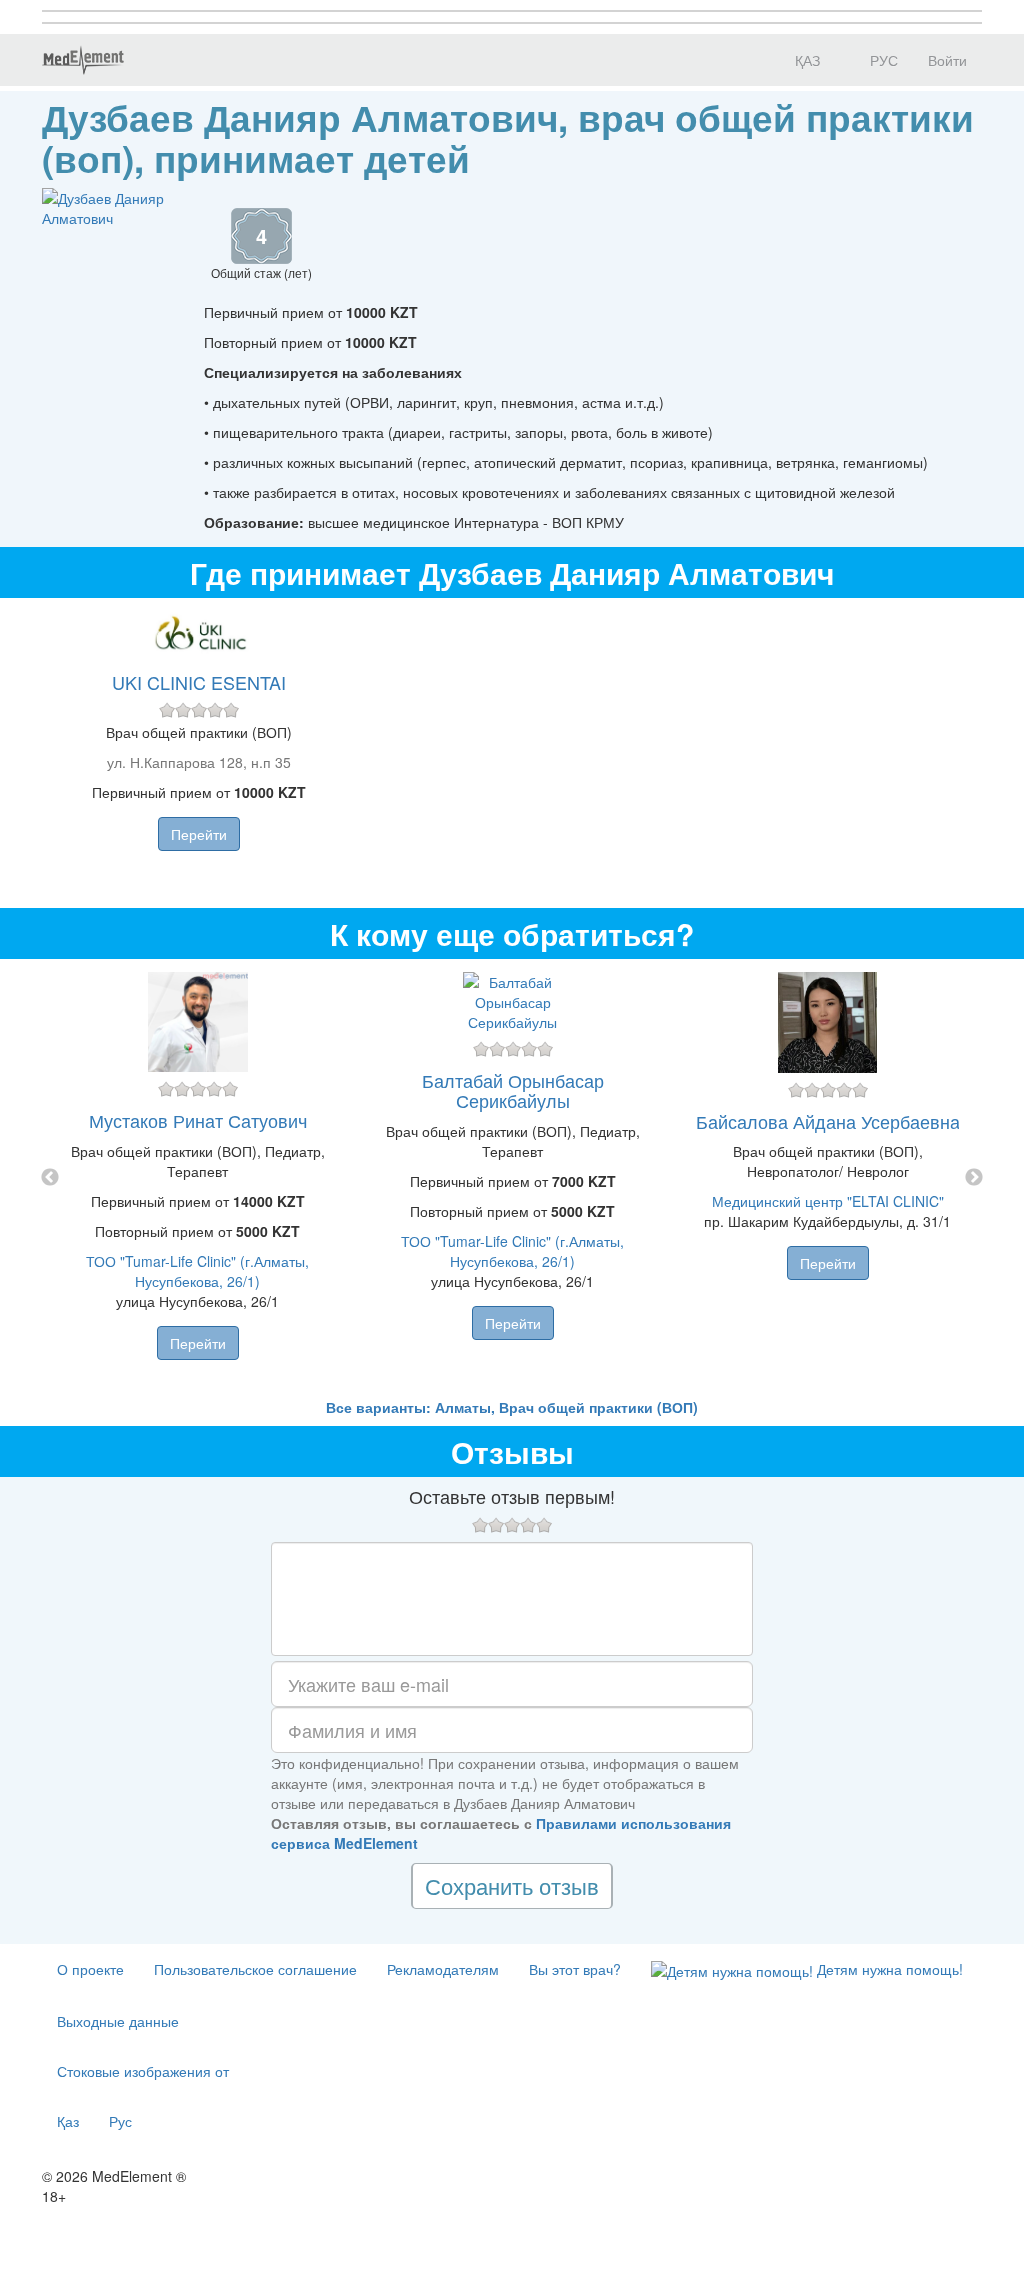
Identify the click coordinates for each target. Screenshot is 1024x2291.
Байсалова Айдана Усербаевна (828, 1121)
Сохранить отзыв (512, 1885)
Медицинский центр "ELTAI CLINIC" (828, 1201)
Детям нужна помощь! (888, 1969)
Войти (947, 60)
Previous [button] (50, 1178)
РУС (882, 60)
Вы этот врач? (575, 1969)
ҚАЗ (805, 60)
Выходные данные (118, 2021)
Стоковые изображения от (143, 2071)
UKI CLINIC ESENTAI (199, 682)
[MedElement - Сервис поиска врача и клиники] (83, 60)
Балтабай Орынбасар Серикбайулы (513, 1090)
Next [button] (974, 1178)
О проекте (90, 1969)
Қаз (68, 2121)
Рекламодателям (443, 1969)
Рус (120, 2121)
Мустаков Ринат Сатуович (198, 1120)
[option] (512, 1178)
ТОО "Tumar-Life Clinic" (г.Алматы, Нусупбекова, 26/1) (197, 1271)
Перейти (199, 834)
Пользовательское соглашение (255, 1969)
